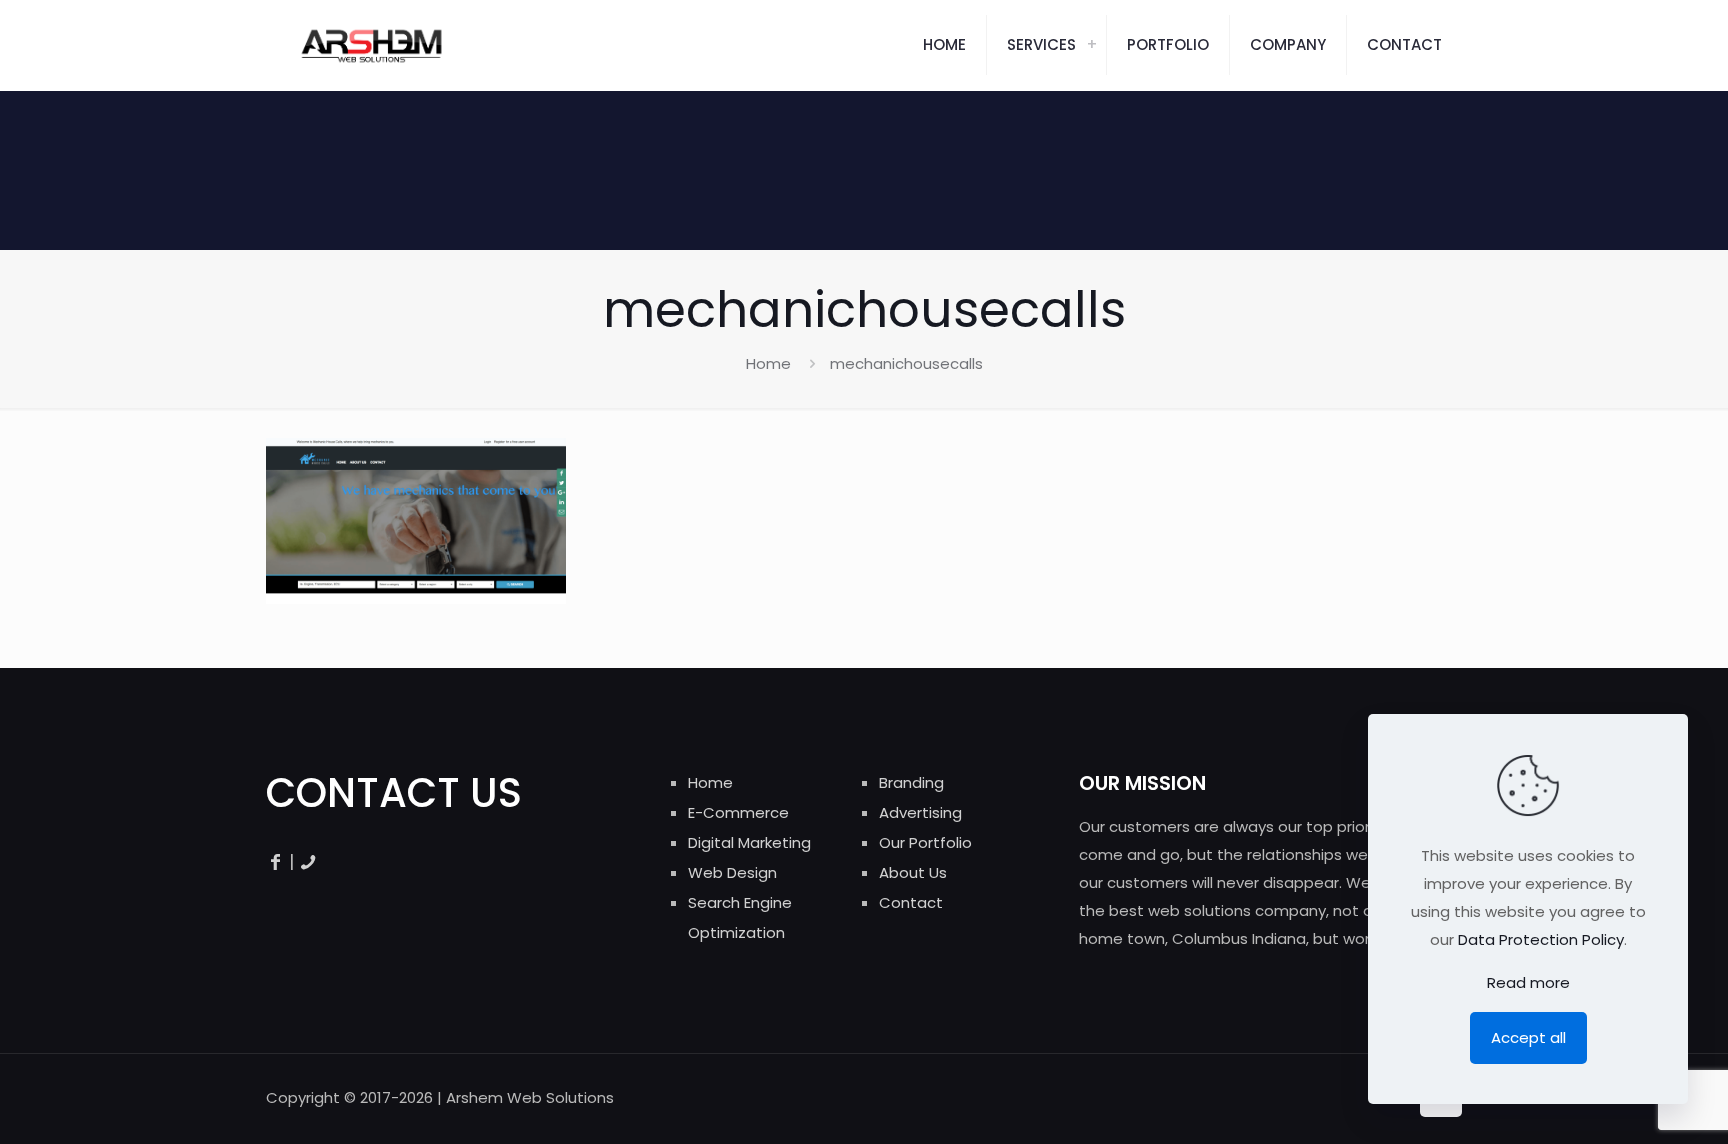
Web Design (732, 872)
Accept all (1528, 1037)
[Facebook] (275, 861)
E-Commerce (738, 812)
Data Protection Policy (1541, 939)
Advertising (920, 812)
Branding (911, 782)
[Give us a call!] (308, 861)
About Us (913, 872)
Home (768, 363)
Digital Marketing (749, 842)
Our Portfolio (925, 842)
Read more (1528, 982)
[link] (1092, 45)
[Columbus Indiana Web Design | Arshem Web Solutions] (371, 45)
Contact (911, 902)
